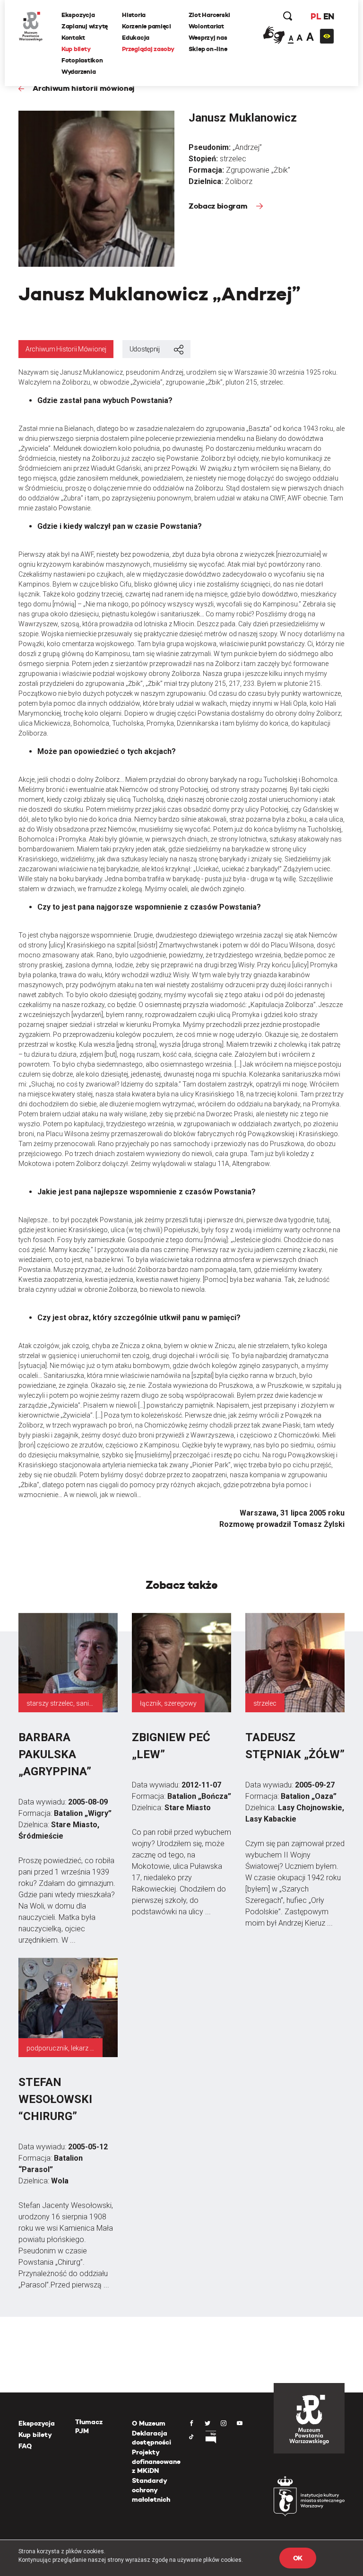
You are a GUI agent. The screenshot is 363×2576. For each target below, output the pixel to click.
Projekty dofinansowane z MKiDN (156, 2461)
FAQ (25, 2446)
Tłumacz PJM (89, 2427)
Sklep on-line (208, 49)
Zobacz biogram (219, 206)
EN (329, 16)
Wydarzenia (78, 72)
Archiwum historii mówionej (83, 88)
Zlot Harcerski (209, 15)
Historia (134, 15)
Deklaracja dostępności (151, 2438)
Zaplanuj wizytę (85, 26)
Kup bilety (76, 49)
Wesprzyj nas (208, 38)
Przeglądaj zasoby (148, 49)
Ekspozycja (78, 15)
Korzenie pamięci (147, 26)
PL (316, 16)
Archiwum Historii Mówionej (66, 349)
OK (298, 2558)
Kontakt (73, 38)
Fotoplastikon (82, 60)
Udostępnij (145, 349)
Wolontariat (206, 26)
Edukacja (136, 38)
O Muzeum (149, 2423)
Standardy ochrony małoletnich (151, 2490)
